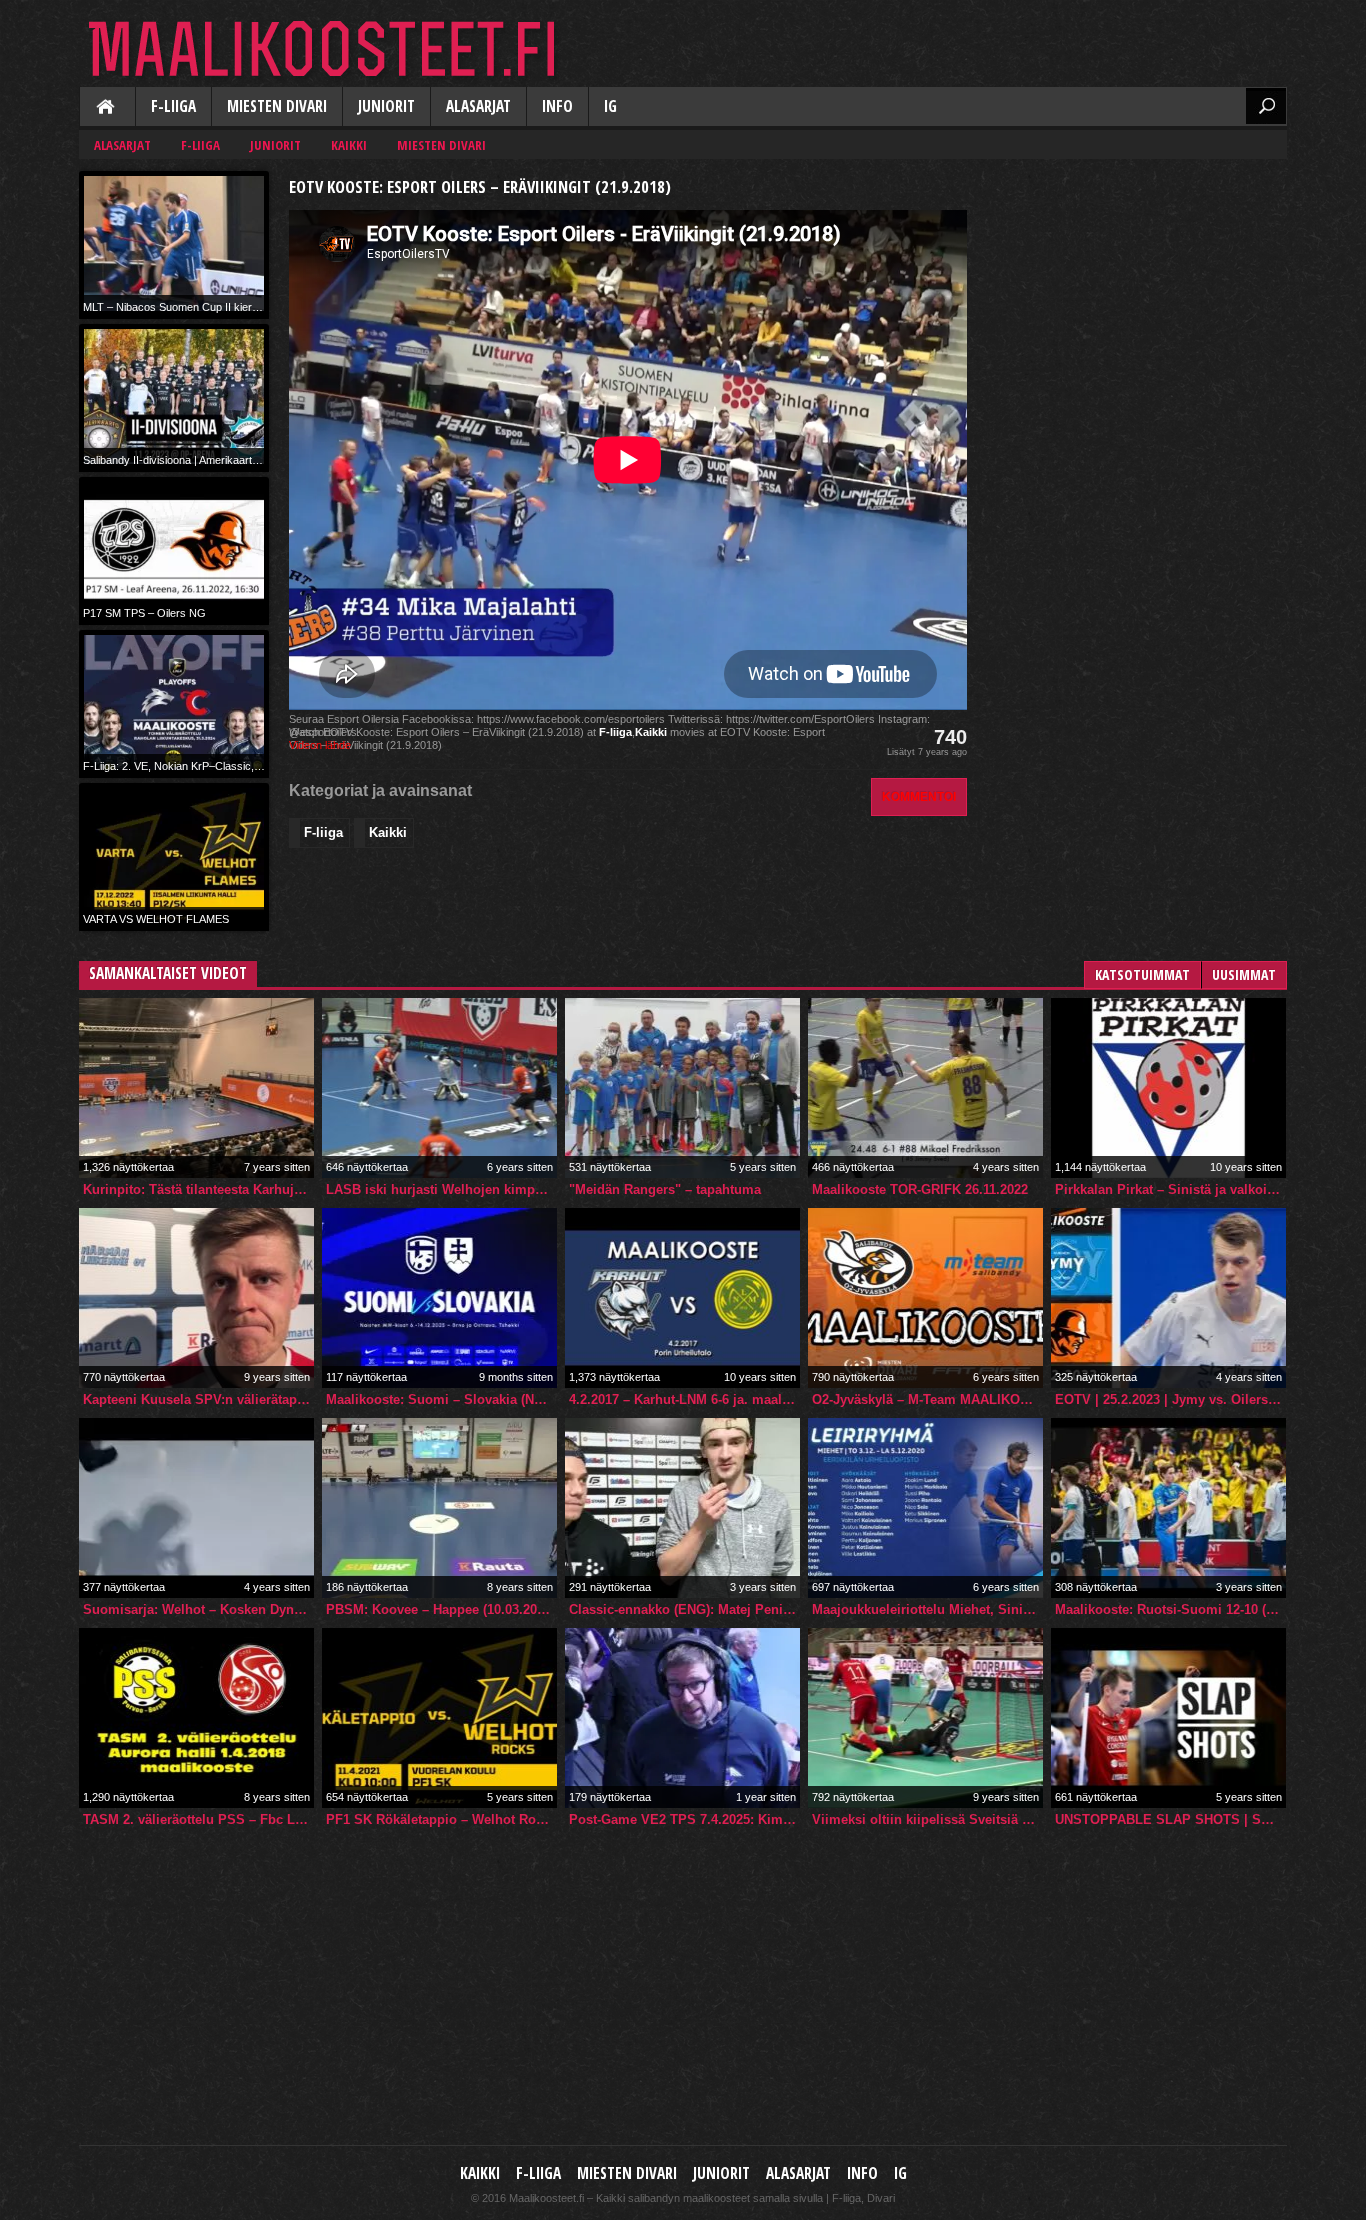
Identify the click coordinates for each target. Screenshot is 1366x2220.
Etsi (1266, 106)
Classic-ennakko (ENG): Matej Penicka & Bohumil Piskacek (684, 1609)
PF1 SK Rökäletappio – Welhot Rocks (441, 1819)
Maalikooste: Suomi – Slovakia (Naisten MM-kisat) (441, 1399)
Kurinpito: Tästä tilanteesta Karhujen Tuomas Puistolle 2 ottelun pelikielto (198, 1189)
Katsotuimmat (1142, 974)
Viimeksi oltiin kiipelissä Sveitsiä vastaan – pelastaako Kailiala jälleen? (927, 1819)
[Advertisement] (1137, 296)
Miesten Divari (277, 106)
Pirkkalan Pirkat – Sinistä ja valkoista (1170, 1189)
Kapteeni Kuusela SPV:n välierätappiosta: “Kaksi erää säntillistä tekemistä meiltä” (198, 1399)
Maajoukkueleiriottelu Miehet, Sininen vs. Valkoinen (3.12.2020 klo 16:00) (927, 1609)
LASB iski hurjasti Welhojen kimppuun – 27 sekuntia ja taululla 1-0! (441, 1189)
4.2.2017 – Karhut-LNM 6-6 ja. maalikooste (684, 1399)
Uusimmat (1244, 974)
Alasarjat (478, 106)
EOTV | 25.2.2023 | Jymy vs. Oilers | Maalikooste (1170, 1399)
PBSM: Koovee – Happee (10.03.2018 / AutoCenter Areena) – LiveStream (441, 1609)
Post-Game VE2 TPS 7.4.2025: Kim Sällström (684, 1819)
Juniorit (386, 106)
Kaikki (107, 108)
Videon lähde (320, 745)
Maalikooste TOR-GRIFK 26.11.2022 (920, 1189)
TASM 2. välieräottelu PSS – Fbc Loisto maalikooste (198, 1819)
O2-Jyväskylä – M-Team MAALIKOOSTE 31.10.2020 (927, 1399)
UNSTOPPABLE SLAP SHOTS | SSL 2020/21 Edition (1170, 1819)
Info (557, 106)
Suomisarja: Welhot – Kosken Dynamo (198, 1609)
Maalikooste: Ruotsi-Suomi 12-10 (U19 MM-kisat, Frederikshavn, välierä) (1170, 1609)
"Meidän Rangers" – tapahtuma (665, 1189)
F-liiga (173, 106)
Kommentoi (919, 796)
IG (610, 106)
